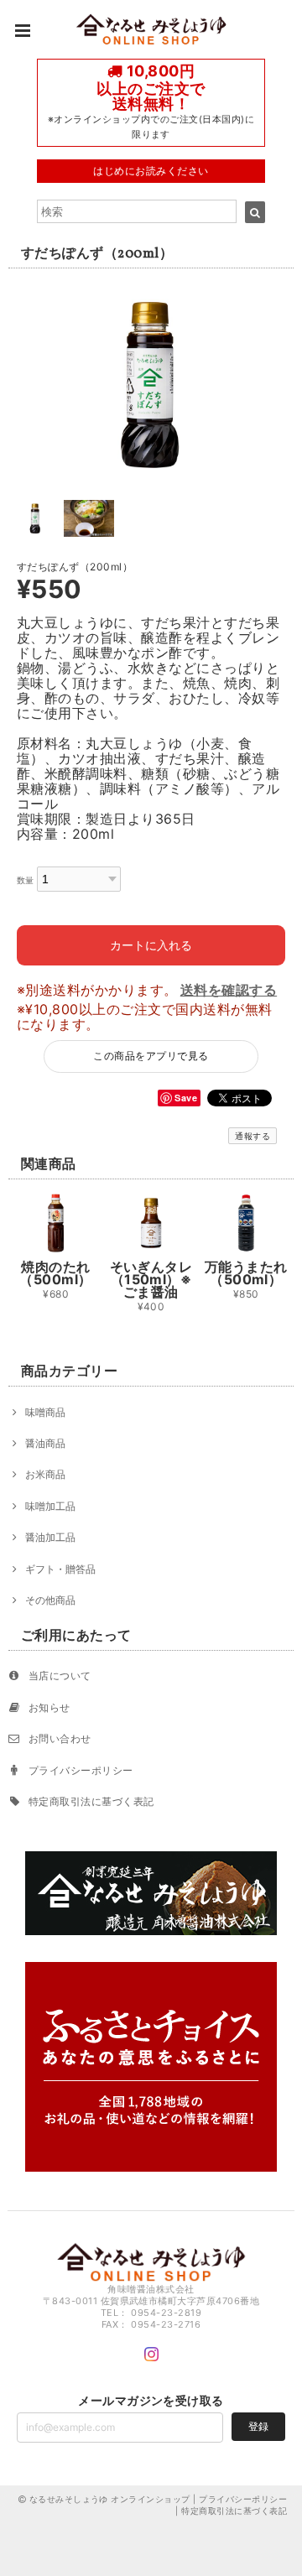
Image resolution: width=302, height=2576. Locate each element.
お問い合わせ (60, 1738)
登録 (258, 2426)
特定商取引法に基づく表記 (91, 1801)
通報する (253, 1136)
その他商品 (50, 1600)
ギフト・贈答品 (60, 1569)
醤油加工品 (50, 1537)
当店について (60, 1676)
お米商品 (45, 1474)
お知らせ (49, 1707)
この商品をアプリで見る (151, 1056)
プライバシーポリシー (81, 1770)
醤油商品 (45, 1443)
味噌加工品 (50, 1506)
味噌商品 (45, 1412)
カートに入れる (151, 945)
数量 (26, 880)
